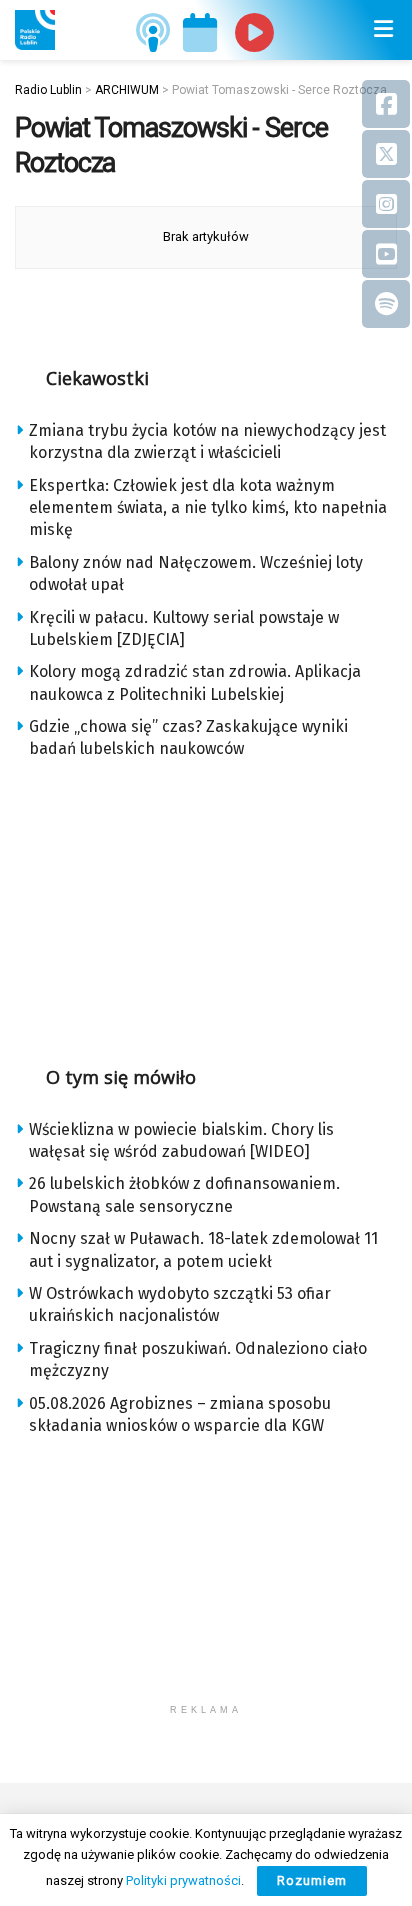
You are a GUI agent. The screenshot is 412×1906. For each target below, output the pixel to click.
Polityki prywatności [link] (183, 1880)
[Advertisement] (206, 906)
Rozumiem (312, 1880)
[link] (35, 30)
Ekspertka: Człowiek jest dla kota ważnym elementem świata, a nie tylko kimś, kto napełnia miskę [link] (208, 508)
